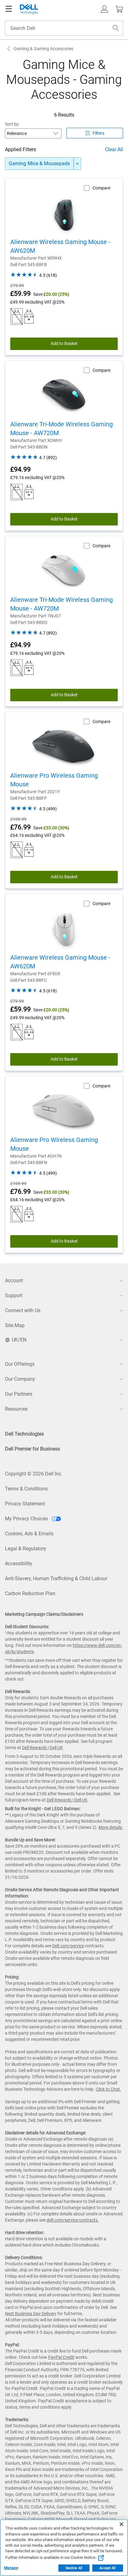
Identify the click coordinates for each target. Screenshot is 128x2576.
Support (14, 1295)
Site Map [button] (15, 1325)
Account (14, 1281)
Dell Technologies (24, 1434)
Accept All (107, 2568)
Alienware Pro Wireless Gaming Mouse (54, 780)
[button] (104, 9)
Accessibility (19, 1564)
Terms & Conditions (26, 1489)
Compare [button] (101, 188)
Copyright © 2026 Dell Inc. (34, 1474)
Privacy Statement (25, 1504)
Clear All (114, 149)
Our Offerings (20, 1364)
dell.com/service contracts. (73, 2220)
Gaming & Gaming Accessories (43, 49)
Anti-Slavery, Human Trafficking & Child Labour (56, 1578)
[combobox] (64, 28)
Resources (16, 1409)
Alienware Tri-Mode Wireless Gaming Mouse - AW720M (62, 429)
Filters (98, 133)
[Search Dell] (116, 28)
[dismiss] (77, 164)
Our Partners (19, 1394)
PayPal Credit (61, 2357)
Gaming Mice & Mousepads (39, 163)
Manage (11, 2568)
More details (110, 1827)
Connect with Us (23, 1310)
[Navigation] (9, 9)
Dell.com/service (68, 1946)
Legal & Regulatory (26, 1549)
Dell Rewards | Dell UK (43, 1748)
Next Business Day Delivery (31, 2314)
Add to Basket (64, 343)
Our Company (20, 1379)
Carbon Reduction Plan (30, 1593)
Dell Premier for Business (32, 1449)
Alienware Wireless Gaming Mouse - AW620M (60, 246)
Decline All (74, 2568)
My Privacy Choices (27, 1519)
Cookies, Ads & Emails (29, 1534)
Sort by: (12, 124)
